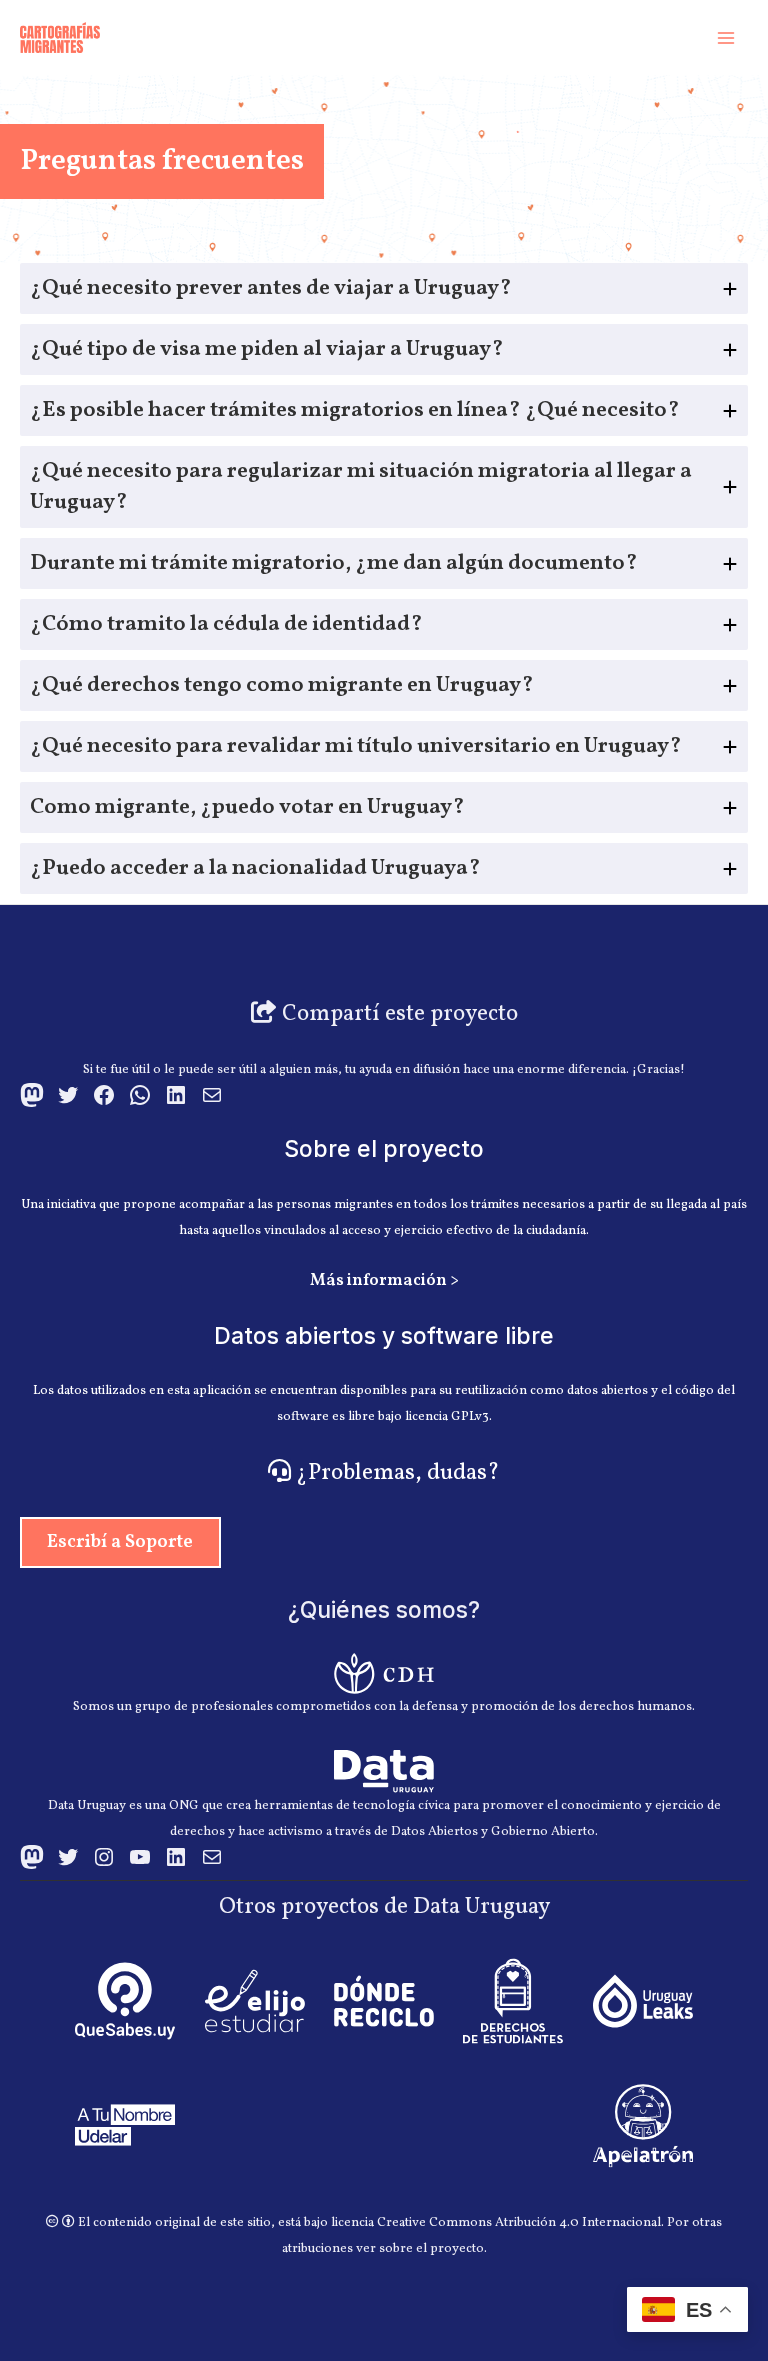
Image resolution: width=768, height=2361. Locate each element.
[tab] (384, 288)
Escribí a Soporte (120, 1542)
